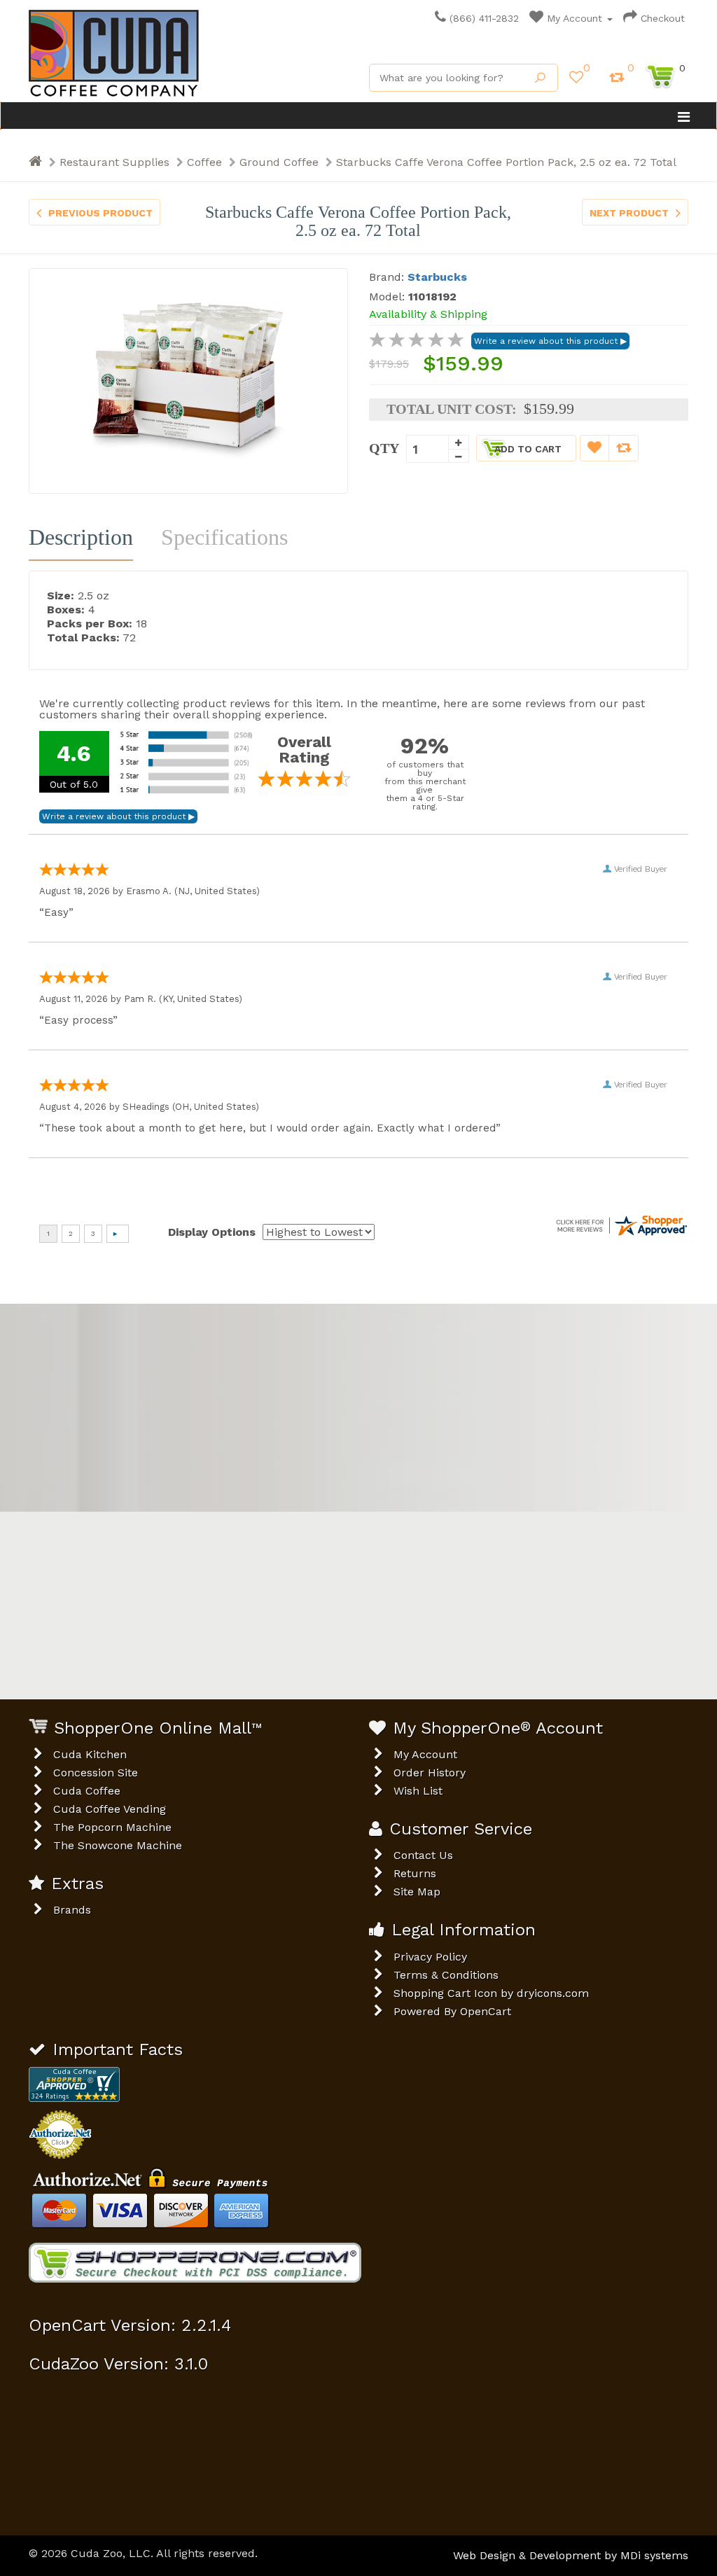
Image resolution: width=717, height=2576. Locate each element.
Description (81, 537)
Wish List (418, 1791)
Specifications (224, 537)
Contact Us (423, 1855)
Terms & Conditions (446, 1975)
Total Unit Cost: (452, 409)
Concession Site (96, 1773)
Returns (415, 1873)
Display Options (212, 1232)
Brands (72, 1910)
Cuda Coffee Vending (110, 1809)
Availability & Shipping (428, 314)
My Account (575, 18)
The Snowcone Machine (118, 1845)
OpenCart (486, 2011)
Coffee (204, 162)
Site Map (417, 1892)
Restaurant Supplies (114, 162)
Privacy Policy (430, 1957)
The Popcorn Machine (112, 1827)
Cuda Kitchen (90, 1754)
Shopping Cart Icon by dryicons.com (491, 1993)
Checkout (661, 18)
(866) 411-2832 (482, 18)
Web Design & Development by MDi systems (571, 2555)
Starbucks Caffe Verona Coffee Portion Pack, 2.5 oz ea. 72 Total (506, 162)
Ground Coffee (279, 162)
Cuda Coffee (87, 1791)
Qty (384, 448)
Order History (430, 1773)
